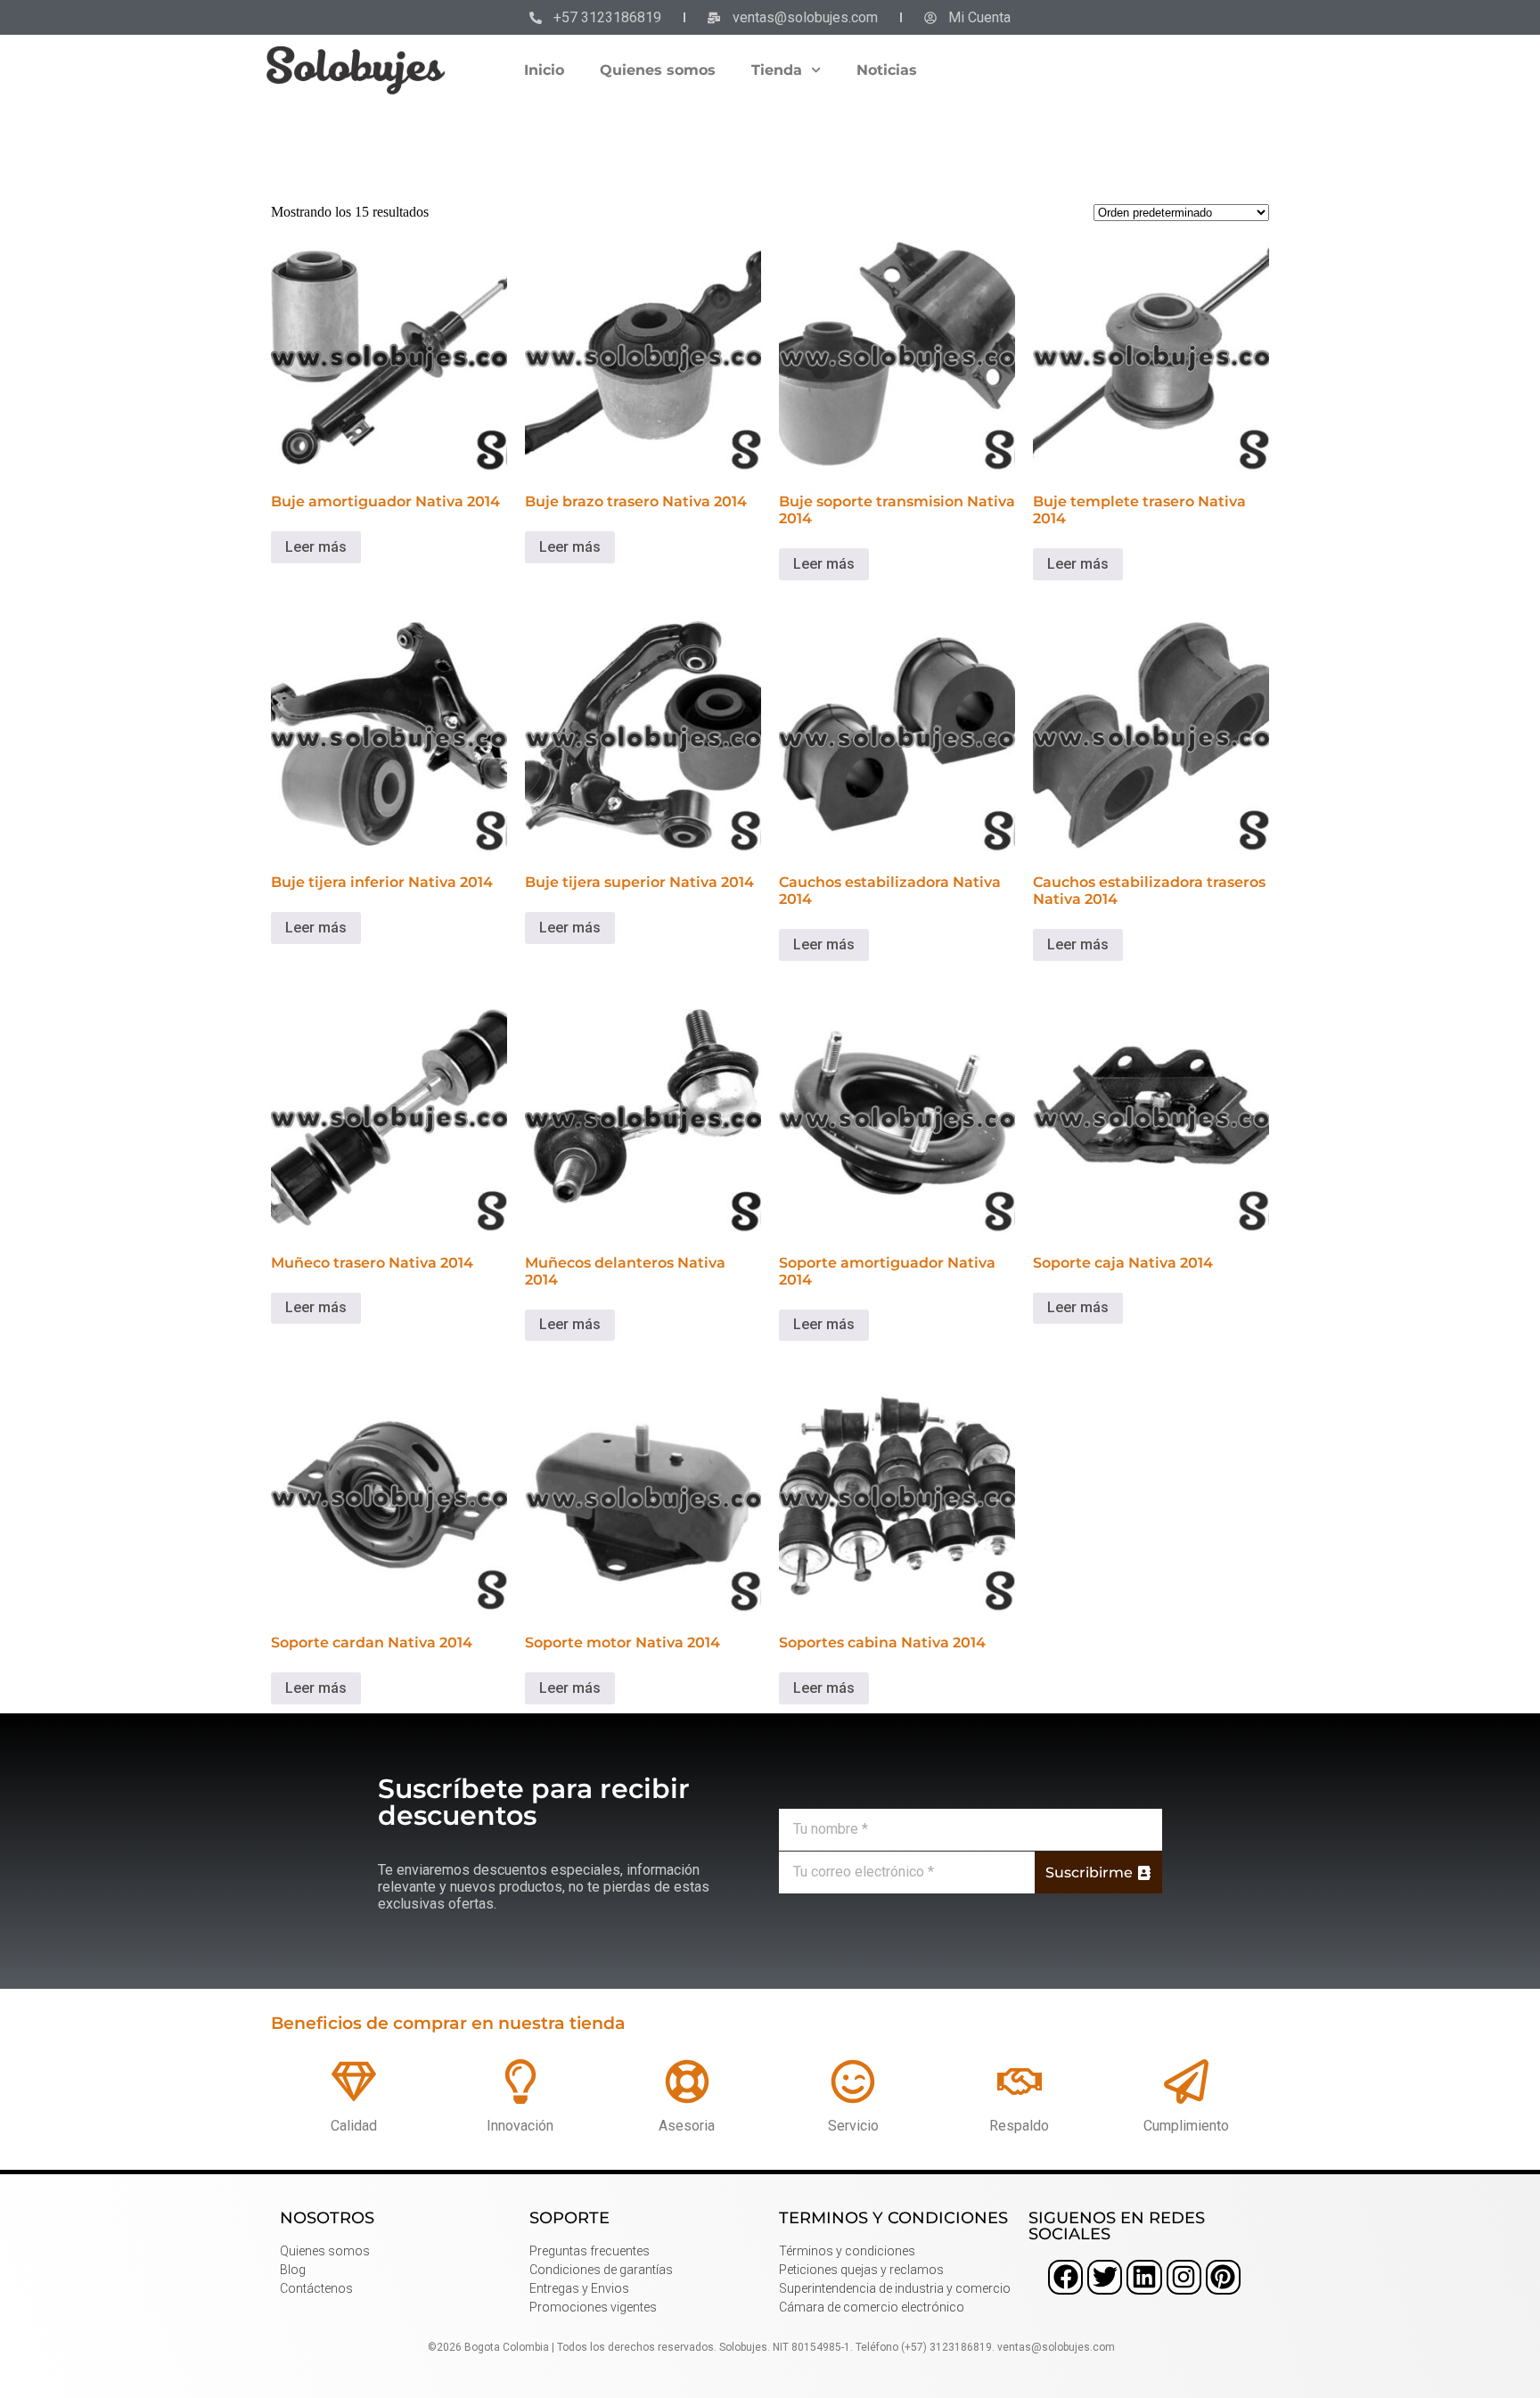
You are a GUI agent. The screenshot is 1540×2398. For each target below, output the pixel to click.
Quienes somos (658, 70)
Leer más (316, 547)
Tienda (777, 70)
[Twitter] (1105, 2277)
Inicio (544, 70)
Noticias (887, 70)
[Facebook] (1065, 2277)
